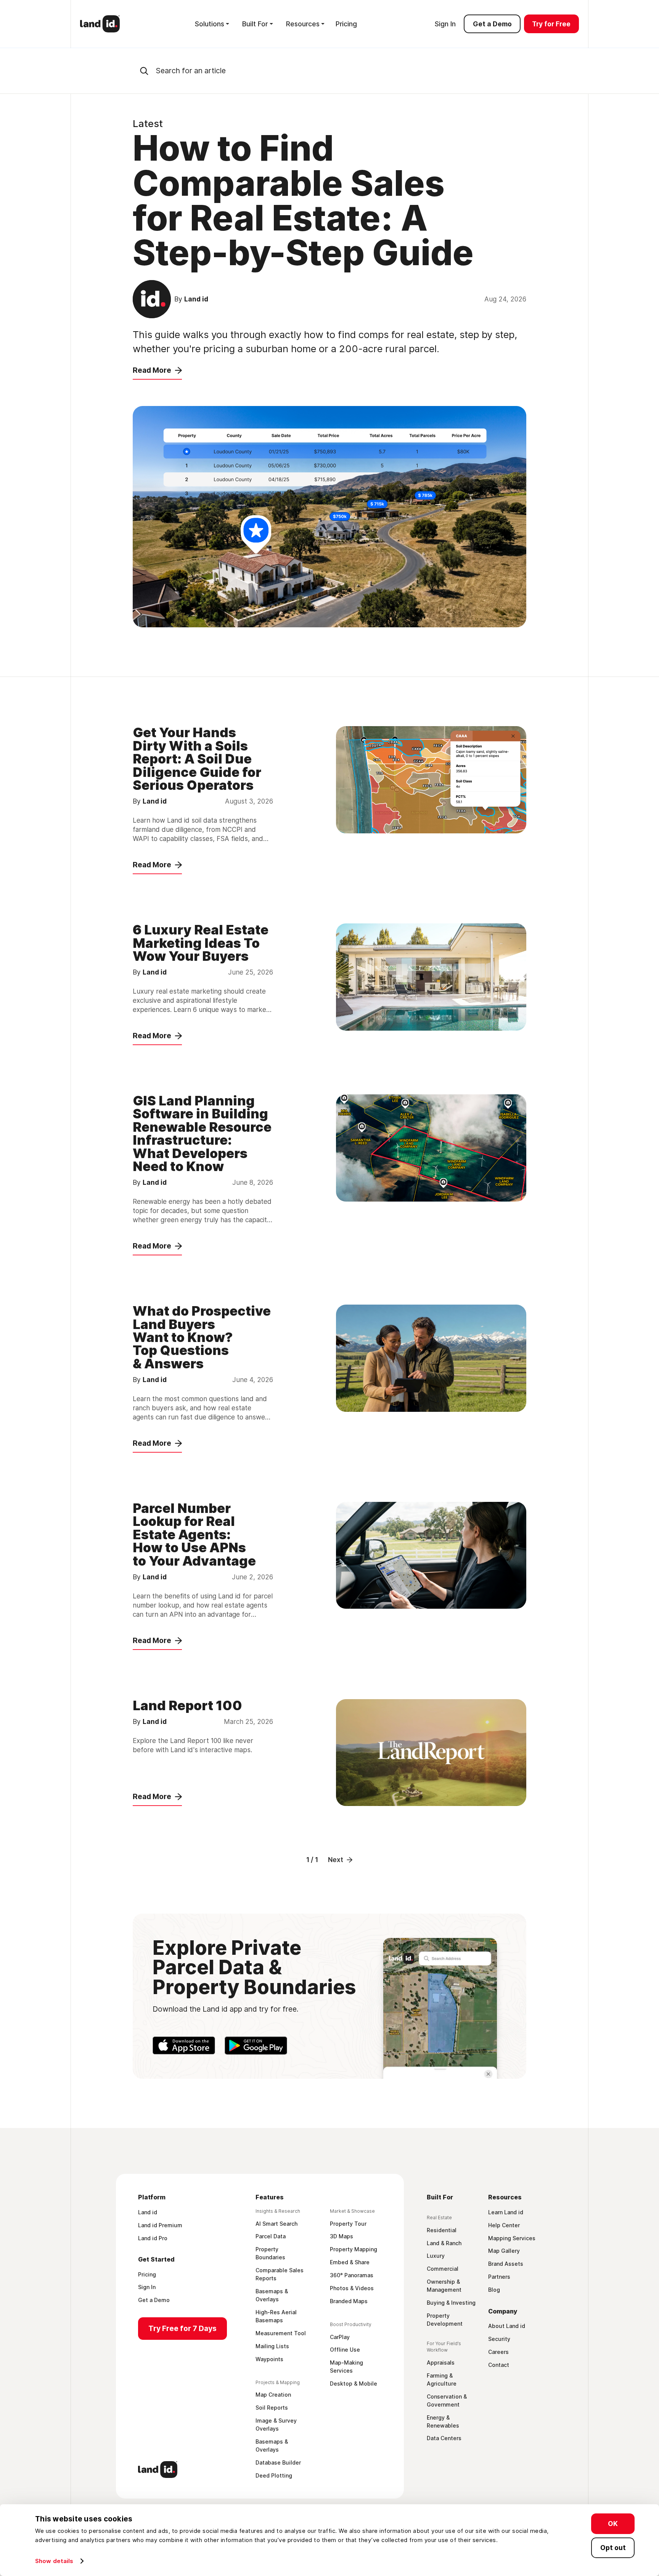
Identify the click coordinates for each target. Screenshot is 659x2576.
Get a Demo (492, 24)
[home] (100, 24)
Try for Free (551, 24)
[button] (212, 24)
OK (613, 2524)
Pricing (346, 24)
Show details (54, 2561)
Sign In (445, 24)
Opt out (613, 2547)
